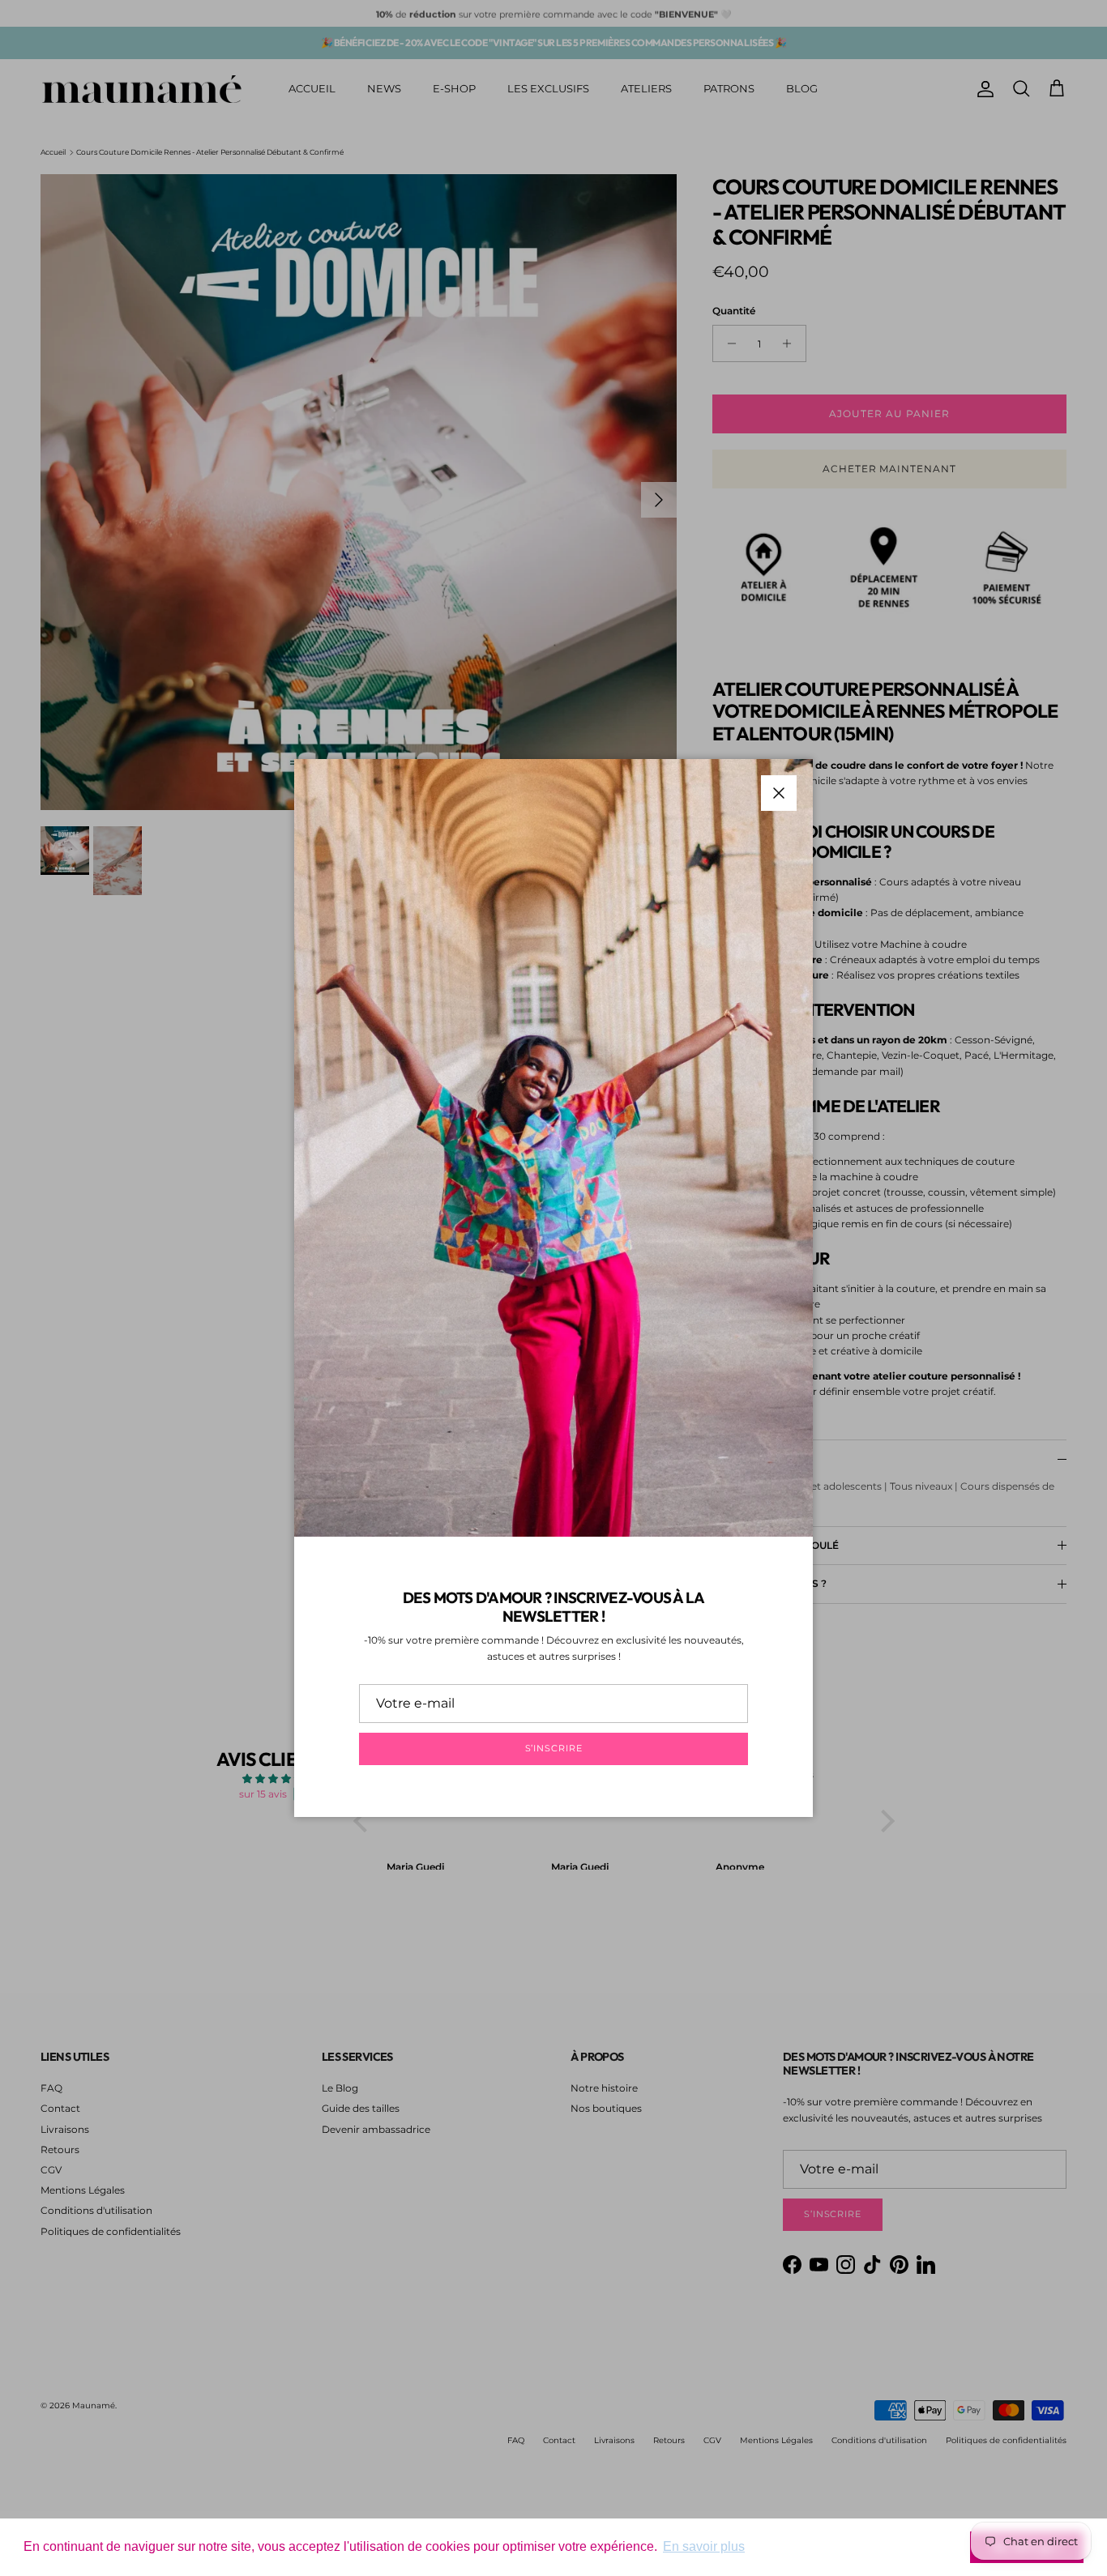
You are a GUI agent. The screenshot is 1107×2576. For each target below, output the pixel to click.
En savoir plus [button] (704, 2546)
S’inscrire (554, 1748)
